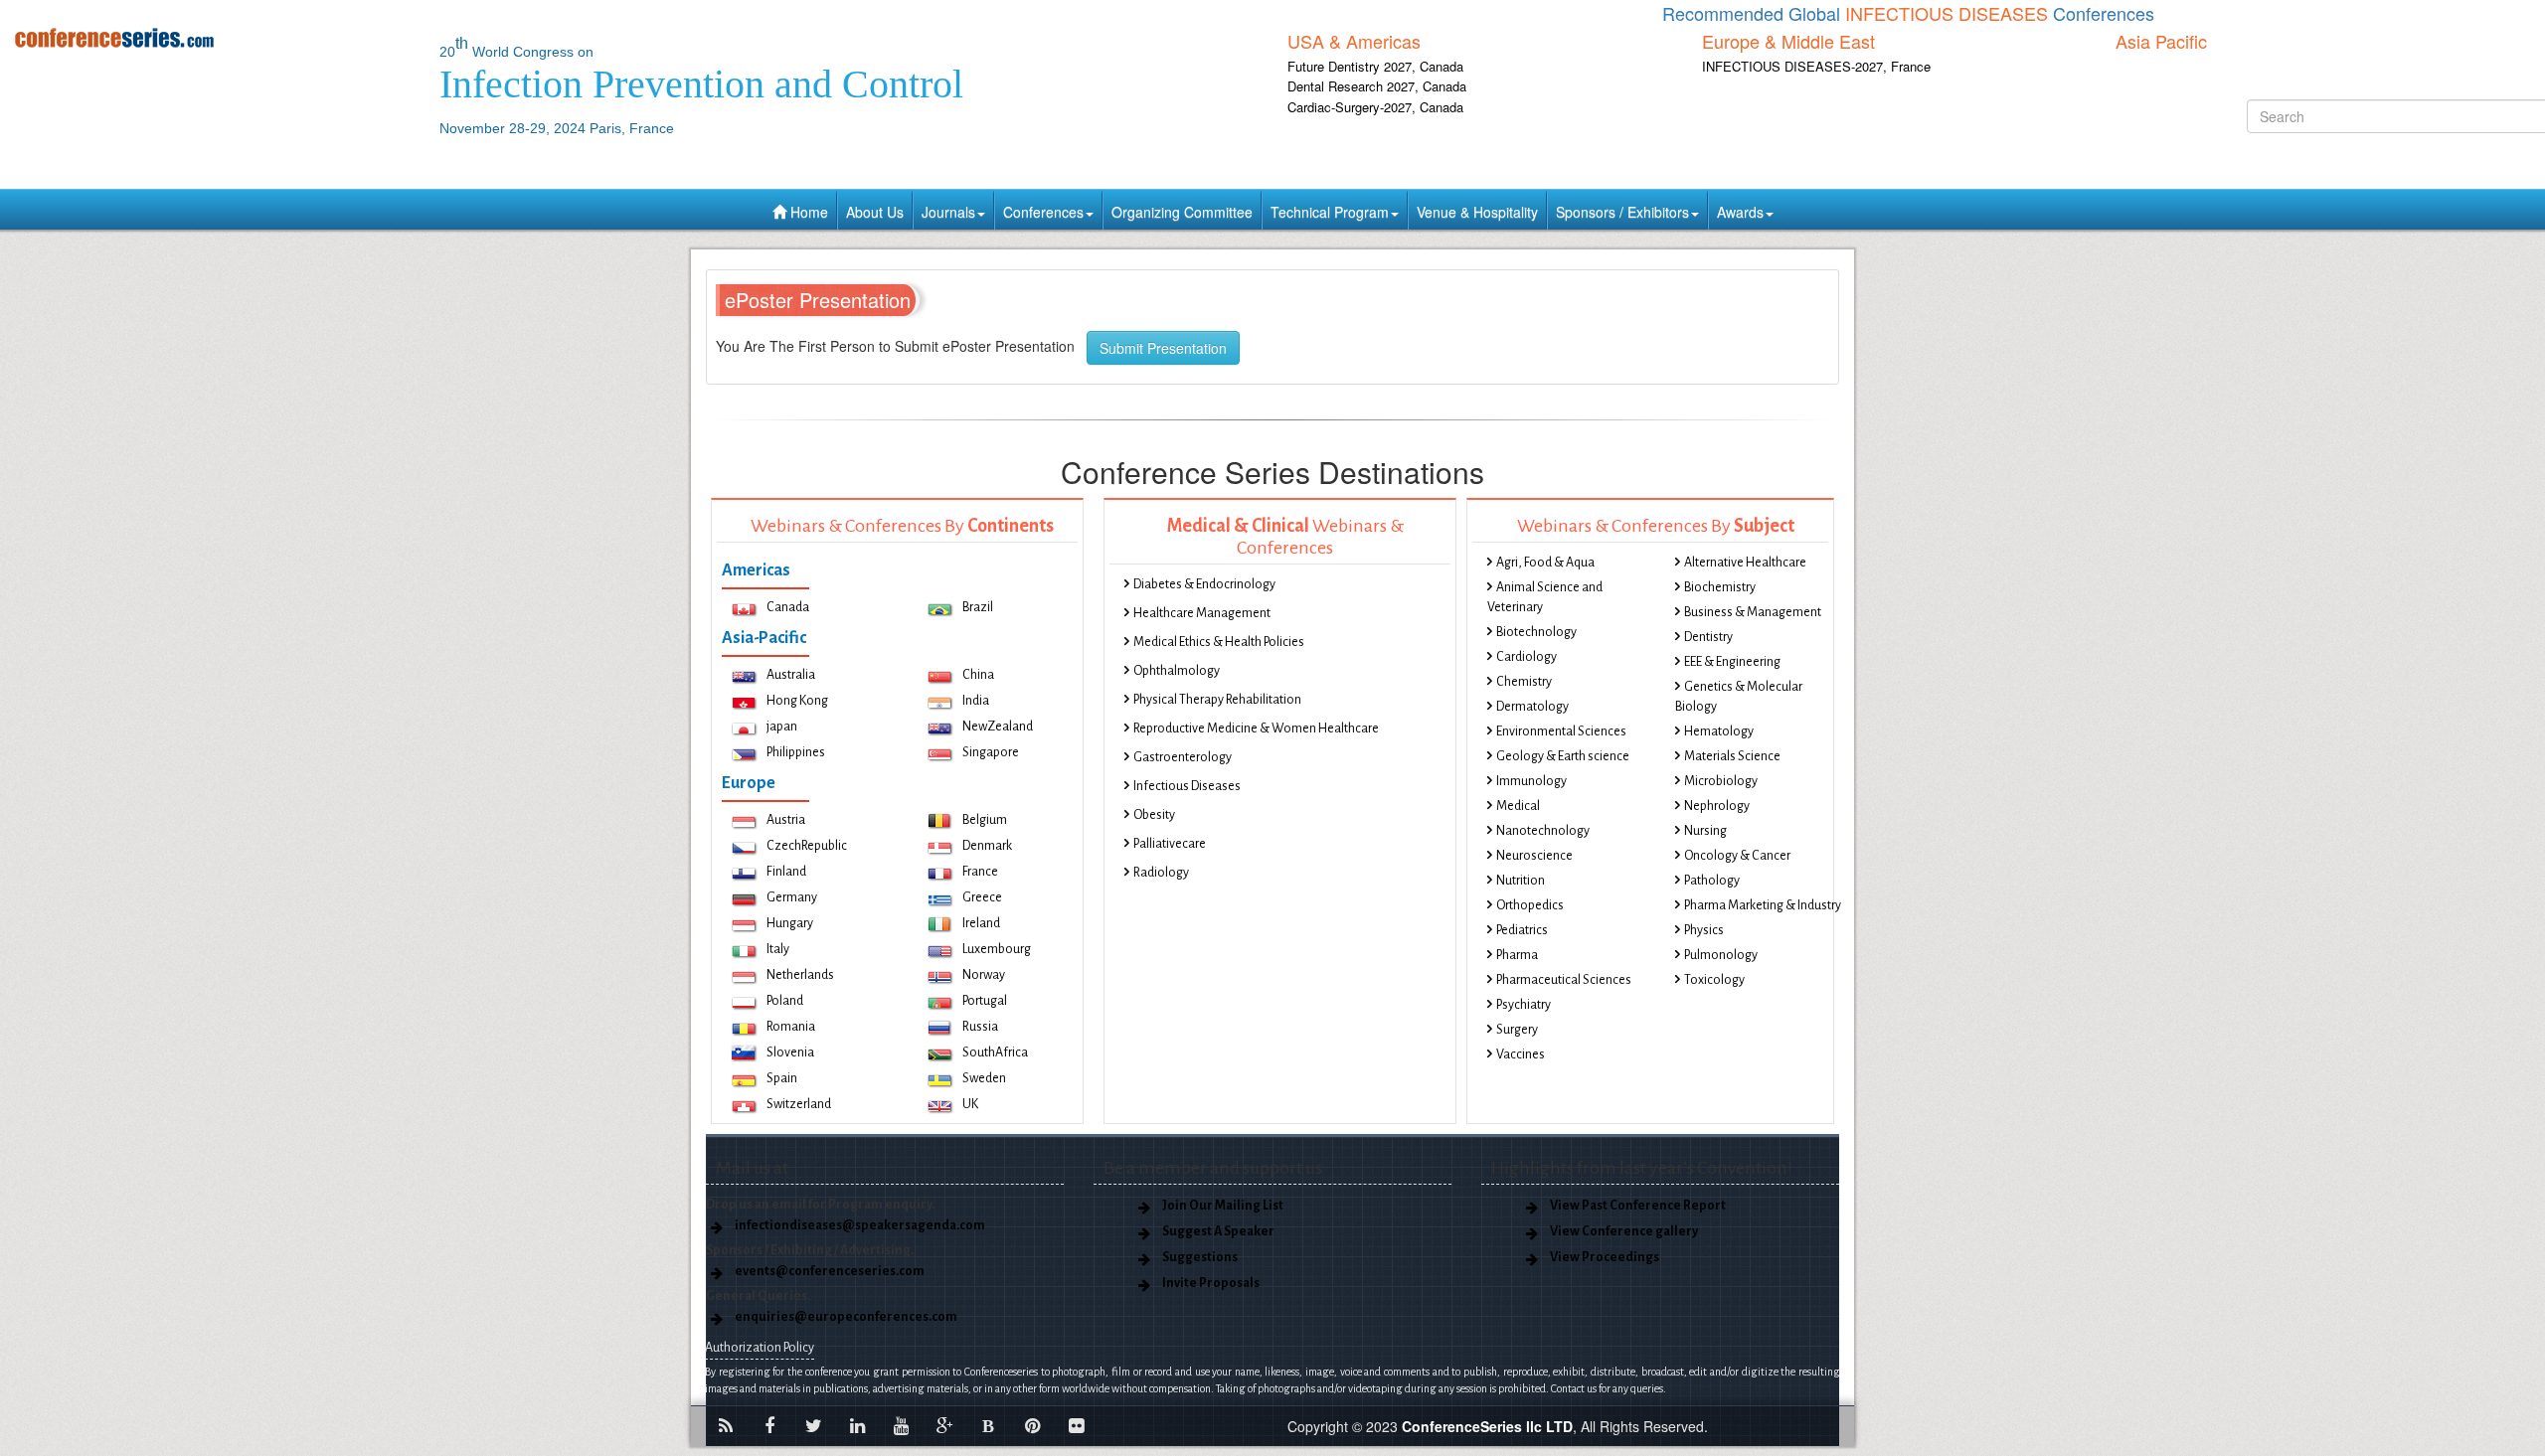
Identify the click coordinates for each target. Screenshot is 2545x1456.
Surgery (1517, 1030)
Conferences (1043, 212)
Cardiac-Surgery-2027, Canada (1375, 107)
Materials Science (1732, 756)
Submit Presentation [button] (1163, 348)
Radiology (1161, 873)
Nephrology (1717, 806)
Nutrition (1521, 881)
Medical (1518, 806)
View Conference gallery (1624, 1231)
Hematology (1719, 731)
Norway (984, 975)
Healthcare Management (1202, 613)
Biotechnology (1536, 632)
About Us (875, 212)
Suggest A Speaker (1218, 1231)
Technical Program (1330, 212)
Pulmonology (1721, 955)
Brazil (978, 607)
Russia (980, 1027)
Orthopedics (1530, 905)
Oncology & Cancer (1737, 856)
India (976, 701)
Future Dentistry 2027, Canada (1375, 66)
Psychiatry (1524, 1005)
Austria (786, 820)
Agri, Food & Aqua (1545, 563)
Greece (982, 897)
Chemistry (1524, 682)
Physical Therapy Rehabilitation (1217, 700)
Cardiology (1527, 657)
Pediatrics (1522, 930)
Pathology (1712, 881)
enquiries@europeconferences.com (846, 1317)
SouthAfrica (995, 1052)
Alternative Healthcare (1745, 563)
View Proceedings (1605, 1257)
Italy (778, 949)
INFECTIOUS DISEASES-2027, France (1816, 66)
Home (807, 212)
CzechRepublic (807, 846)
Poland (785, 1001)
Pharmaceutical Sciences (1564, 980)
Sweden (984, 1078)
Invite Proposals (1211, 1283)
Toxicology (1714, 980)
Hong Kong (797, 701)
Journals (948, 212)
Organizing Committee (1182, 212)
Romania (791, 1027)
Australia (791, 675)
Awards (1740, 212)
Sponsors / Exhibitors (1622, 212)
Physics (1704, 930)
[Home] (212, 37)
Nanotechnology (1543, 831)
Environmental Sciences (1561, 731)
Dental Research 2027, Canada (1377, 86)
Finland (786, 872)
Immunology (1531, 781)
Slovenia (790, 1052)
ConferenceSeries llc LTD (1487, 1426)
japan (782, 727)
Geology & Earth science (1563, 756)
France (980, 872)
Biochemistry (1720, 587)
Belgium (985, 820)
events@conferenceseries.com (830, 1271)
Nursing (1705, 831)
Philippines (796, 752)
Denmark (987, 846)
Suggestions (1200, 1257)
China (978, 675)
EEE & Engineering (1732, 662)
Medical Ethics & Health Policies (1219, 642)
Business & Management (1753, 612)
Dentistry (1708, 637)
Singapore (991, 752)
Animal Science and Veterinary (1545, 597)
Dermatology (1532, 707)
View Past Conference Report (1638, 1206)
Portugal (985, 1001)
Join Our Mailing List (1223, 1206)
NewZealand (998, 727)
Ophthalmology (1177, 671)
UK (970, 1104)
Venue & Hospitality (1477, 212)
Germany (792, 897)
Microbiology (1721, 781)
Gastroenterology (1183, 757)
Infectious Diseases (1187, 786)
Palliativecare (1170, 844)
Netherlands (800, 975)
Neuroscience (1534, 856)
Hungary (790, 923)
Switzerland (799, 1104)
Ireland (981, 923)
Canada (788, 607)
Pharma (1517, 955)
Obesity (1154, 815)
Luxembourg (997, 949)
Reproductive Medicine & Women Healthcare (1256, 728)
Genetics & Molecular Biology (1739, 697)
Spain (782, 1078)
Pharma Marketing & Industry (1763, 905)
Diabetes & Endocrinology (1204, 584)
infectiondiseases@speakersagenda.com (860, 1225)
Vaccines (1521, 1054)
